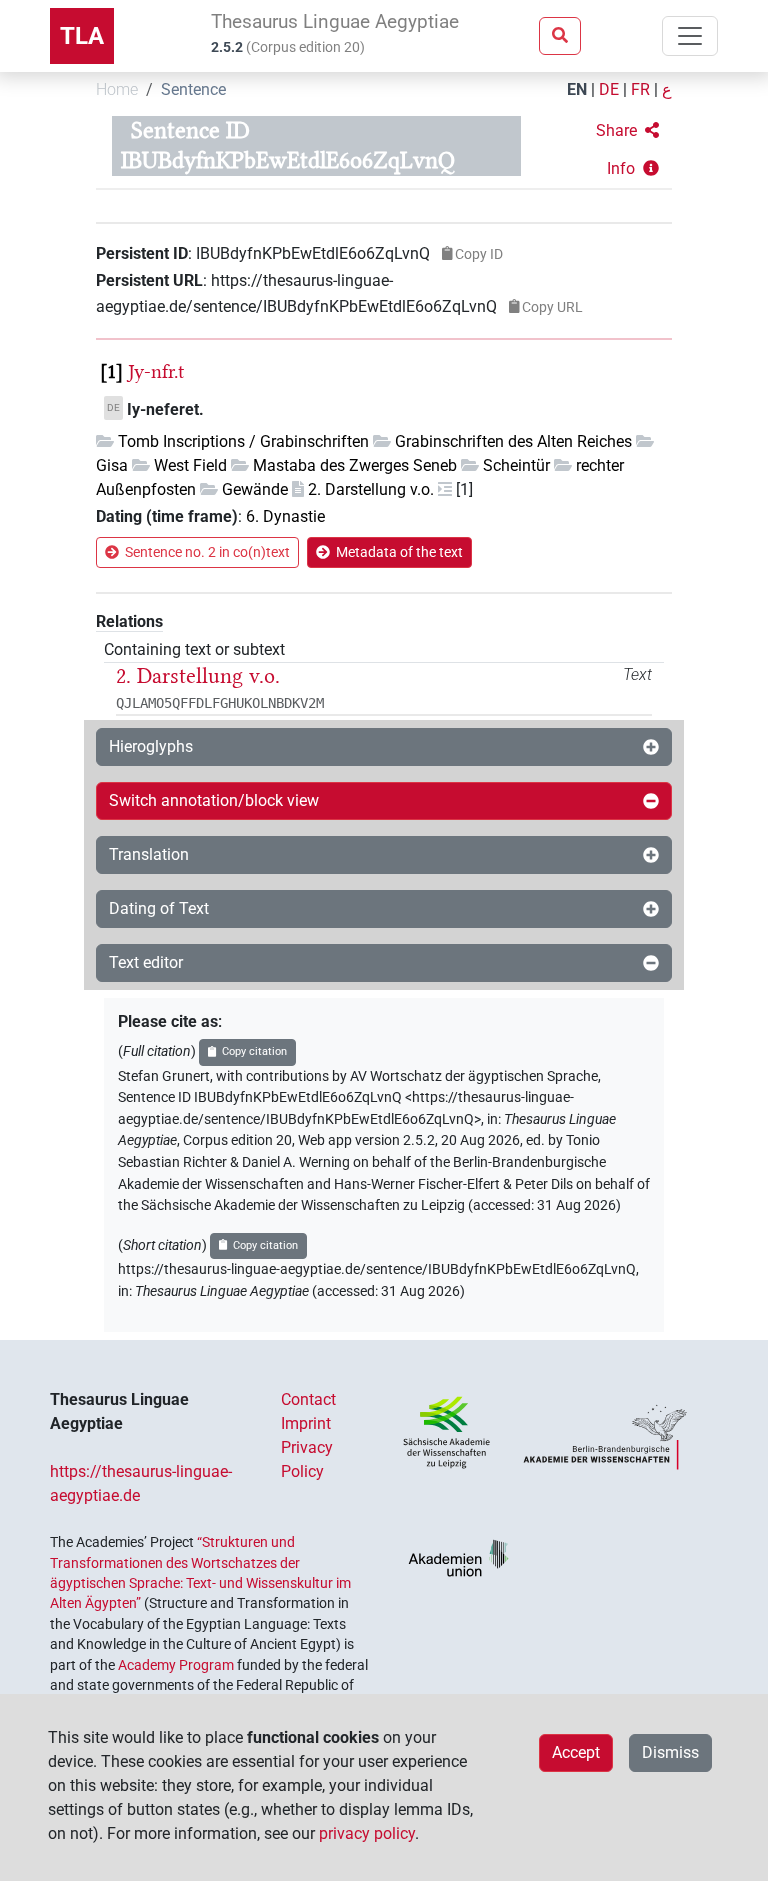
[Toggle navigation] (690, 36)
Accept (576, 1752)
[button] (627, 131)
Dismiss (670, 1752)
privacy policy (367, 1833)
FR (640, 89)
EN (577, 89)
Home (117, 89)
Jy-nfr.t (156, 371)
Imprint (306, 1423)
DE (609, 89)
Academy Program (176, 1665)
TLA (82, 36)
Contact (308, 1399)
